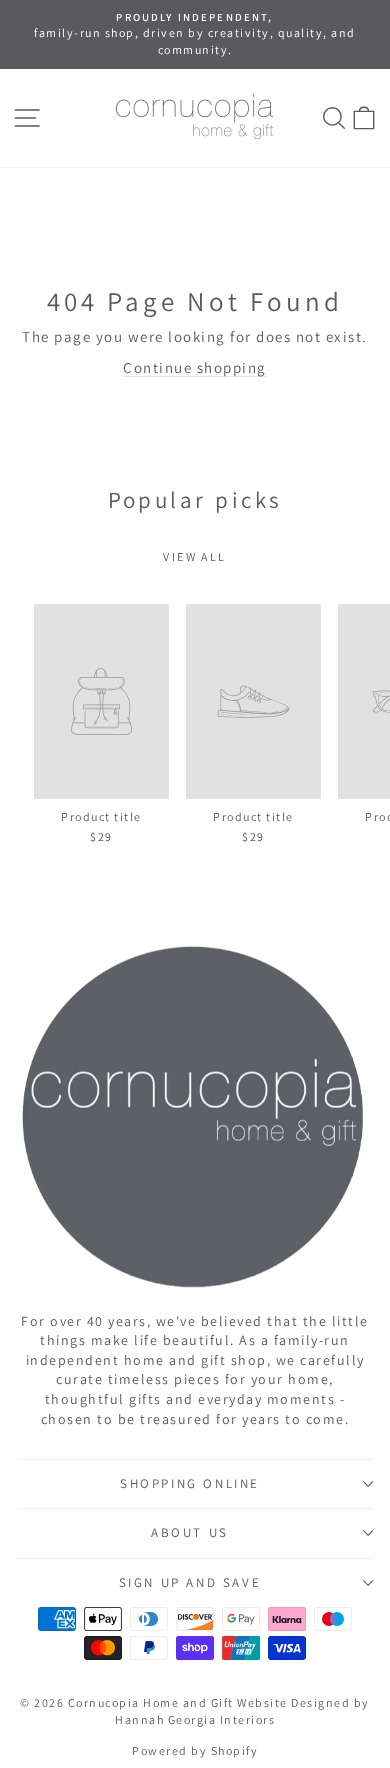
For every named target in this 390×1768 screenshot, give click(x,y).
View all (194, 556)
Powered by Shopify (195, 1750)
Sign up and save (190, 1582)
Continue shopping (195, 367)
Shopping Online (190, 1483)
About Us (190, 1532)
